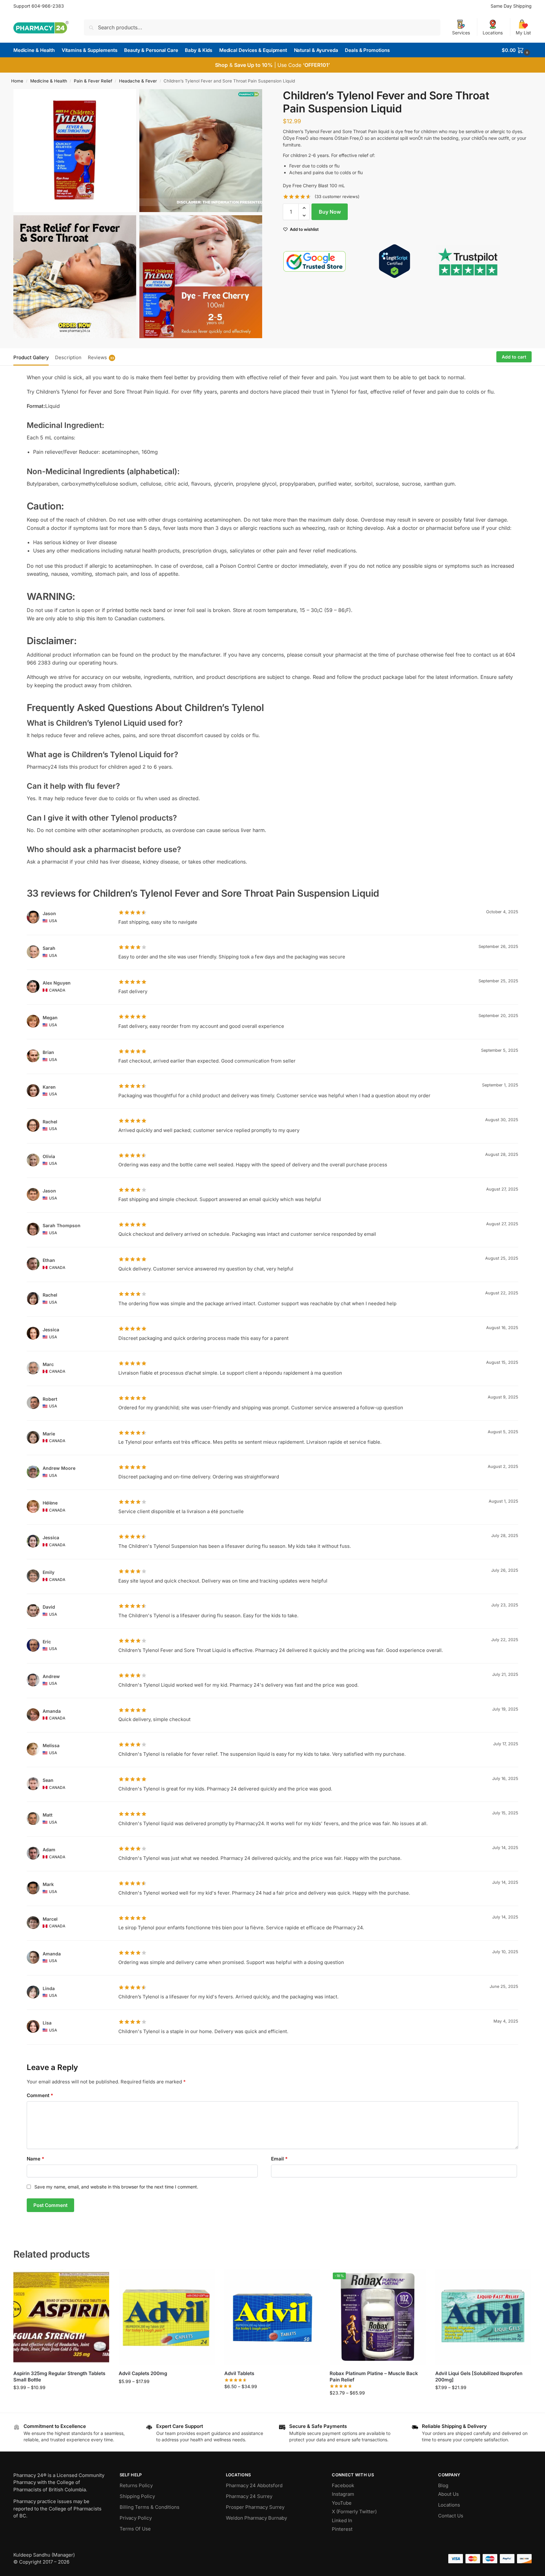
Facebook (343, 2485)
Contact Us (451, 2516)
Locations (493, 33)
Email (279, 2159)
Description (68, 357)
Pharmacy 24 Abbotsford (254, 2485)
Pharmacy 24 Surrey (249, 2496)
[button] (517, 50)
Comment (40, 2095)
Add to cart (514, 357)
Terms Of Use (135, 2529)
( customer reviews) (337, 197)
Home (17, 81)
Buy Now (330, 212)
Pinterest (342, 2529)
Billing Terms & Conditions (150, 2507)
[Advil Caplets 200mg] (167, 2317)
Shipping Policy (137, 2496)
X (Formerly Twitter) (354, 2512)
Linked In (342, 2520)
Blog (443, 2485)
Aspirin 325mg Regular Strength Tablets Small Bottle (59, 2377)
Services (461, 33)
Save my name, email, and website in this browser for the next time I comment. (116, 2187)
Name (35, 2159)
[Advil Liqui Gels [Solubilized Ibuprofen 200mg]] (483, 2317)
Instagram (343, 2494)
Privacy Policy (136, 2518)
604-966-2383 (48, 6)
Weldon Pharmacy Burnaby (256, 2518)
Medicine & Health (49, 81)
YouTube (342, 2503)
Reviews (101, 357)
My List (523, 33)
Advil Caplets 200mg (143, 2373)
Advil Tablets (239, 2373)
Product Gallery (31, 357)
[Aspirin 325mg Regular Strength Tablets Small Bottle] (61, 2317)
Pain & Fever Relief (93, 81)
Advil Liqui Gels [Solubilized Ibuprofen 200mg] (479, 2377)
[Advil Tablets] (272, 2317)
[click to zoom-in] (75, 151)
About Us (448, 2494)
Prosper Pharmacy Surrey (255, 2507)
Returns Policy (136, 2485)
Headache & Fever (138, 81)
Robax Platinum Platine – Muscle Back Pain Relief (374, 2377)
